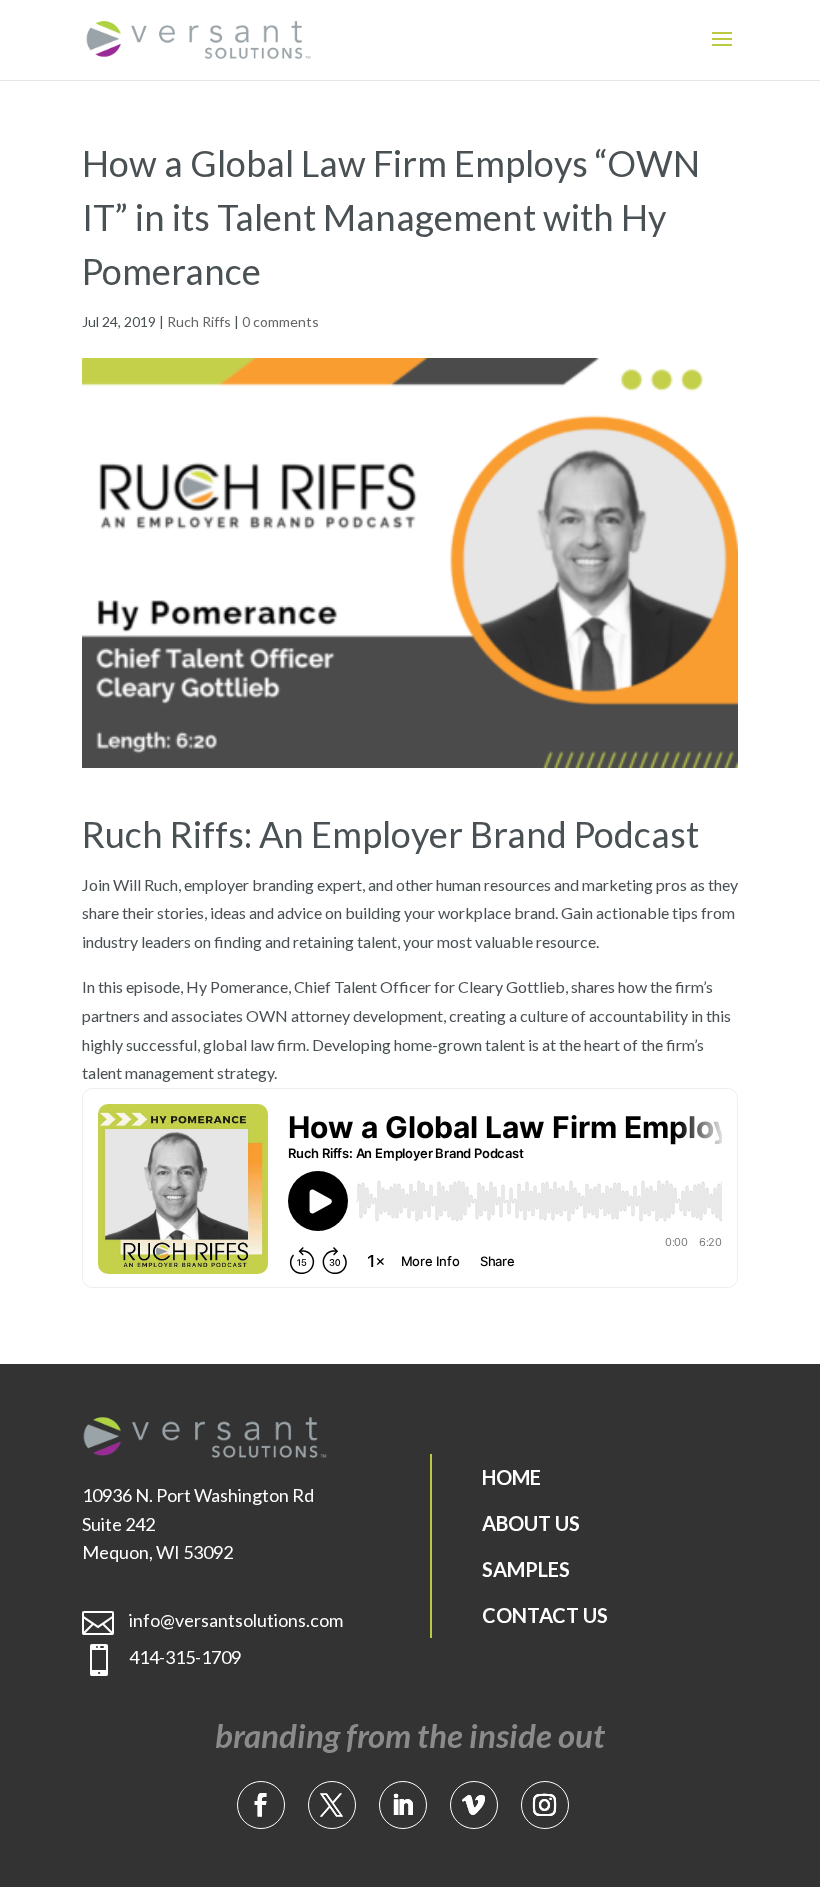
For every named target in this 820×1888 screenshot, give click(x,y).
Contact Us (545, 1615)
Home (511, 1477)
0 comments (280, 321)
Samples (526, 1569)
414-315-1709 (185, 1657)
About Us (531, 1523)
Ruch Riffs (199, 321)
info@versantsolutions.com (236, 1620)
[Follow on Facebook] (261, 1805)
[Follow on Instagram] (545, 1805)
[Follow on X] (332, 1805)
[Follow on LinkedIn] (403, 1805)
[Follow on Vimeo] (474, 1805)
